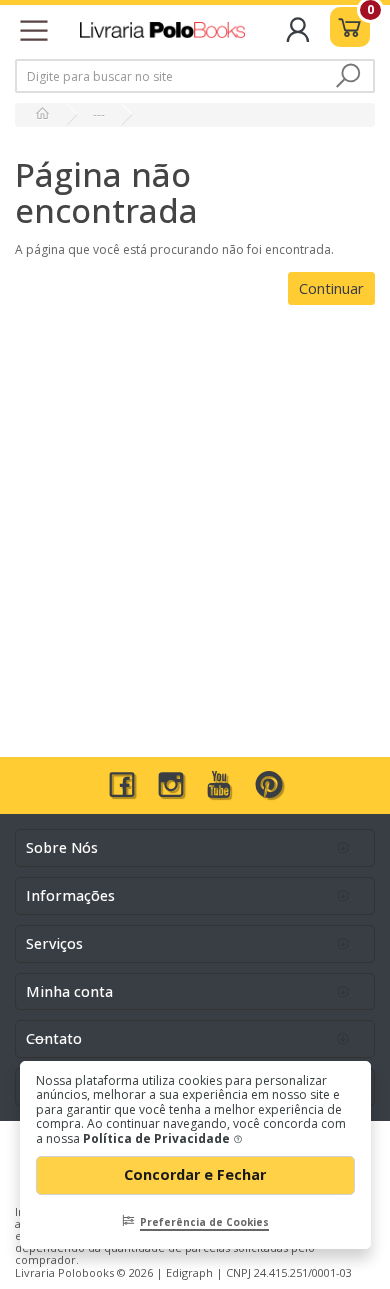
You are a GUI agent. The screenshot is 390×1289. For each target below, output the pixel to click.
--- (99, 114)
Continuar (331, 288)
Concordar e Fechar (197, 1174)
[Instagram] (171, 793)
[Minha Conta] (299, 38)
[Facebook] (122, 793)
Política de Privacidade (158, 1138)
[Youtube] (220, 793)
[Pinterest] (269, 793)
